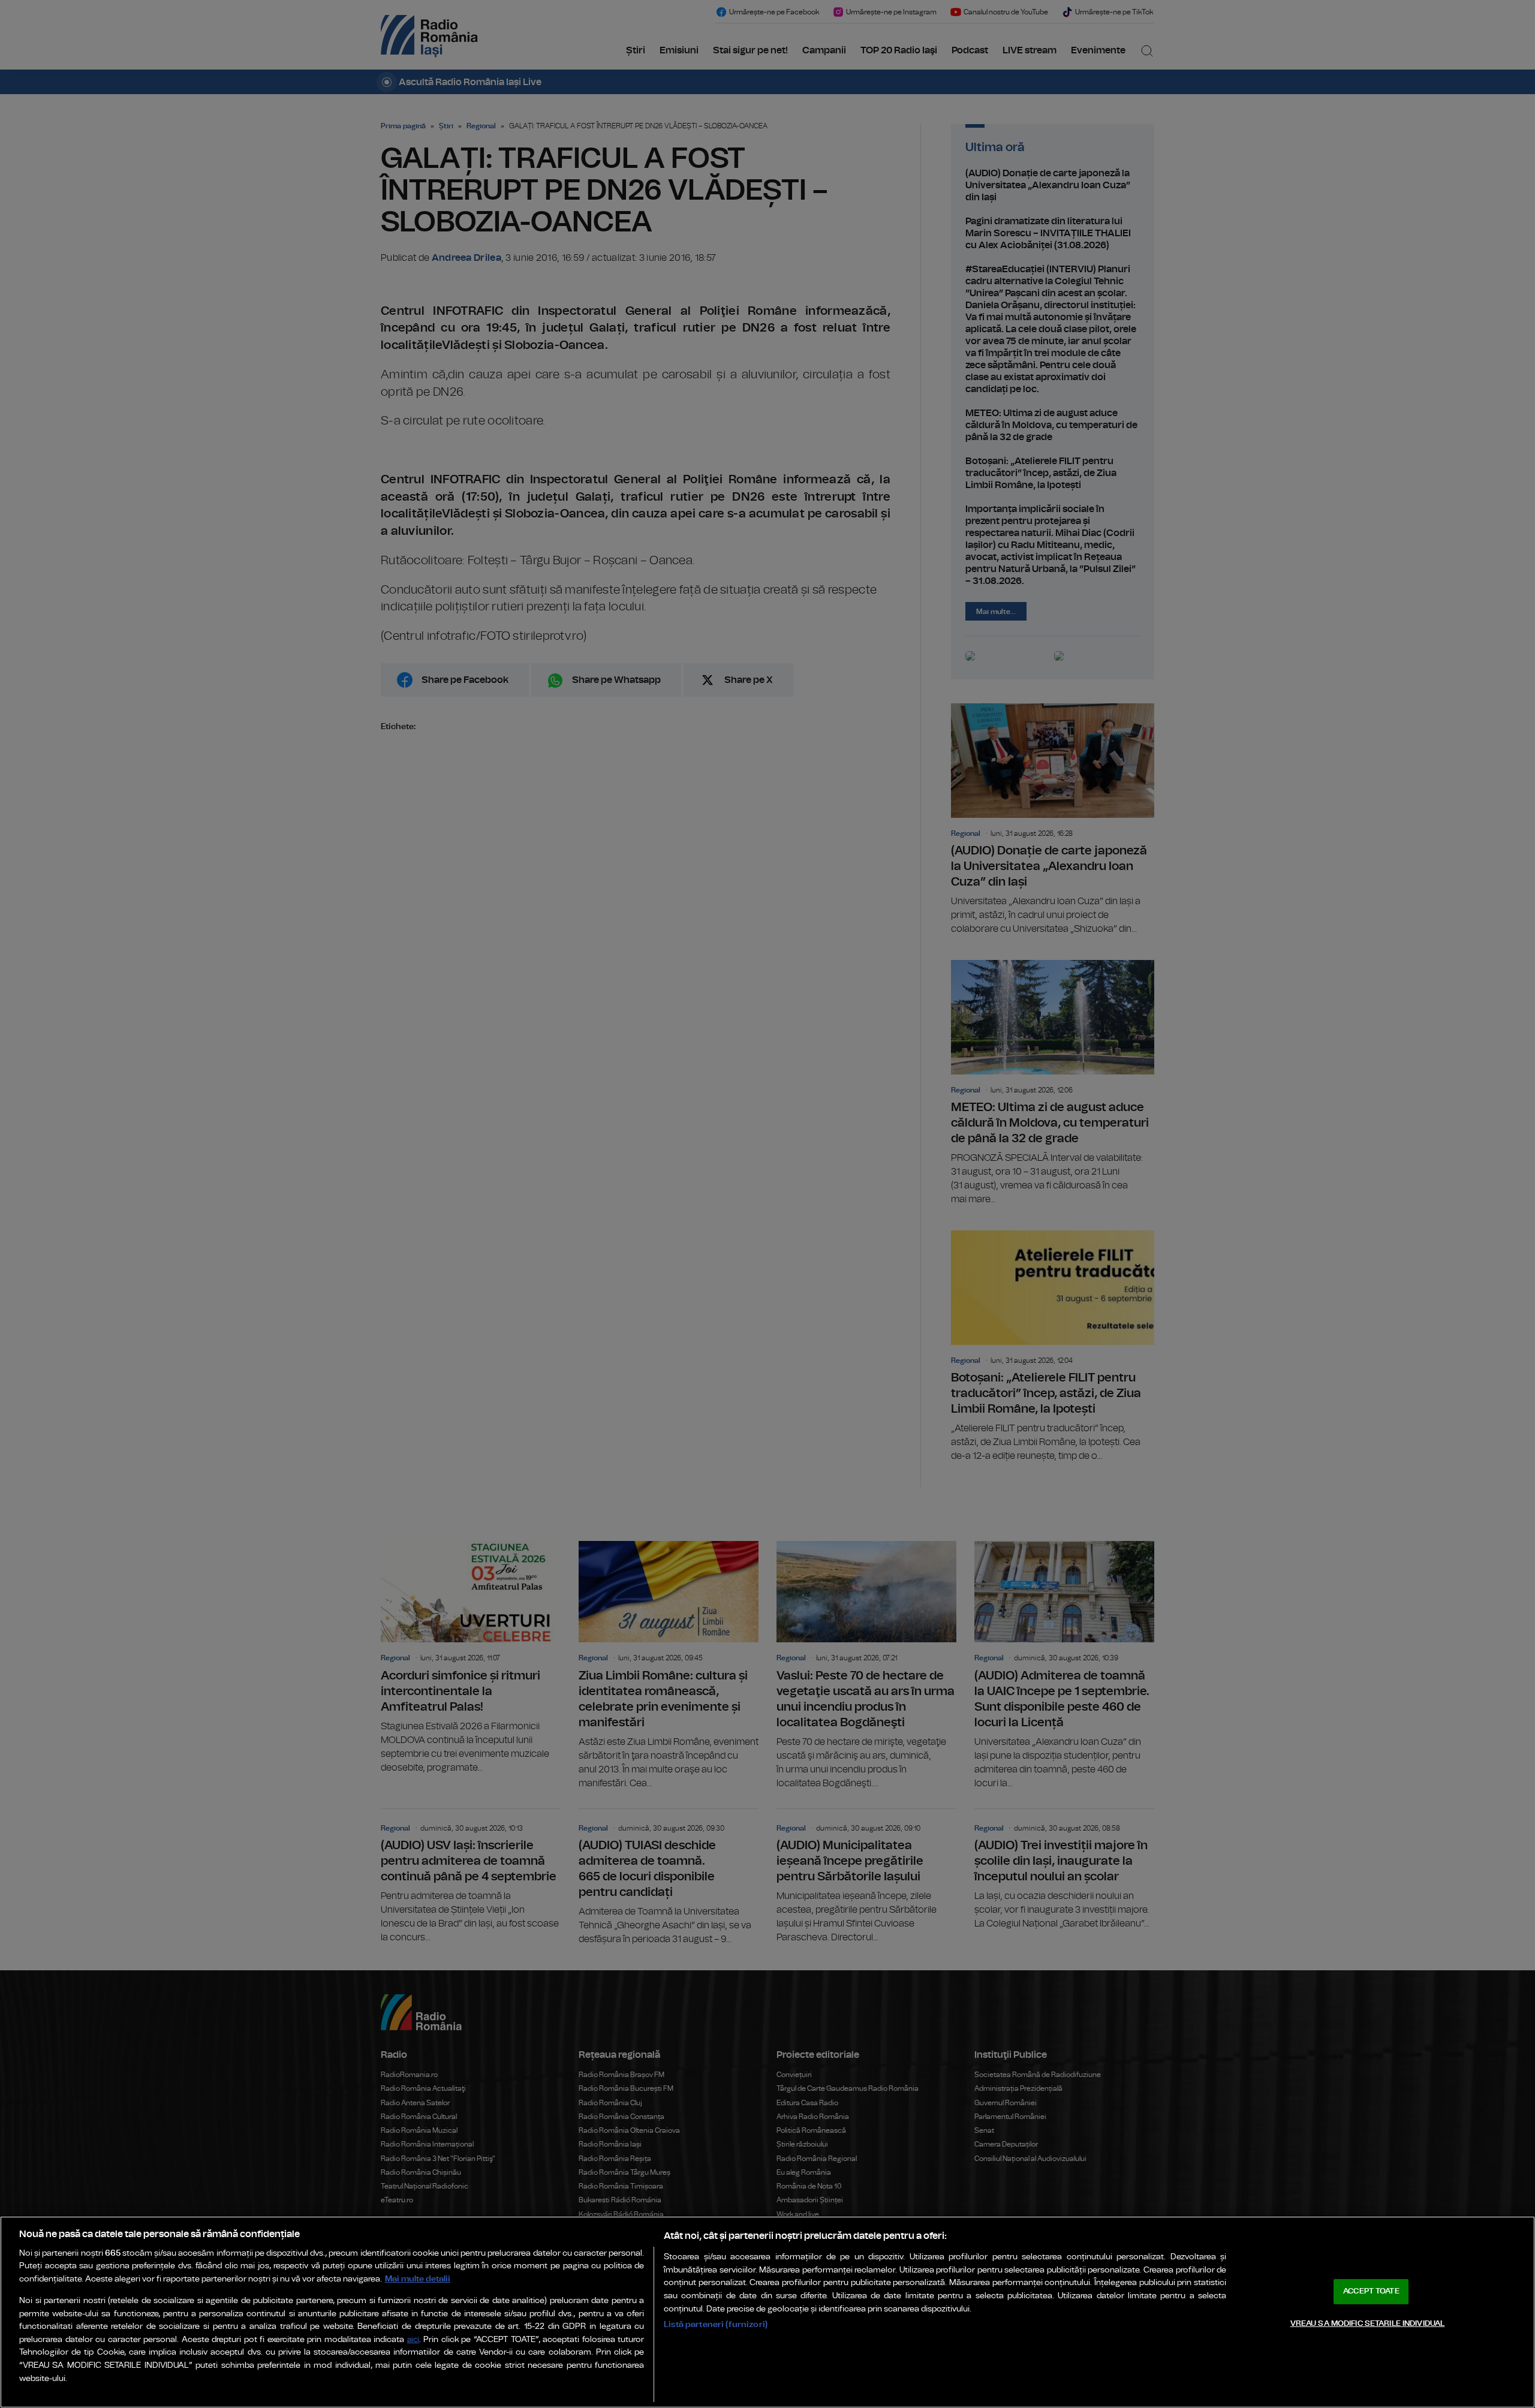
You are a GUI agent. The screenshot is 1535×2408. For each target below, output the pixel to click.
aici (413, 2340)
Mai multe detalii (418, 2279)
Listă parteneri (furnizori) (716, 2324)
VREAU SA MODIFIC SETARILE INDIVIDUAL (1368, 2323)
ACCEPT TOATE (1371, 2291)
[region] (767, 2312)
